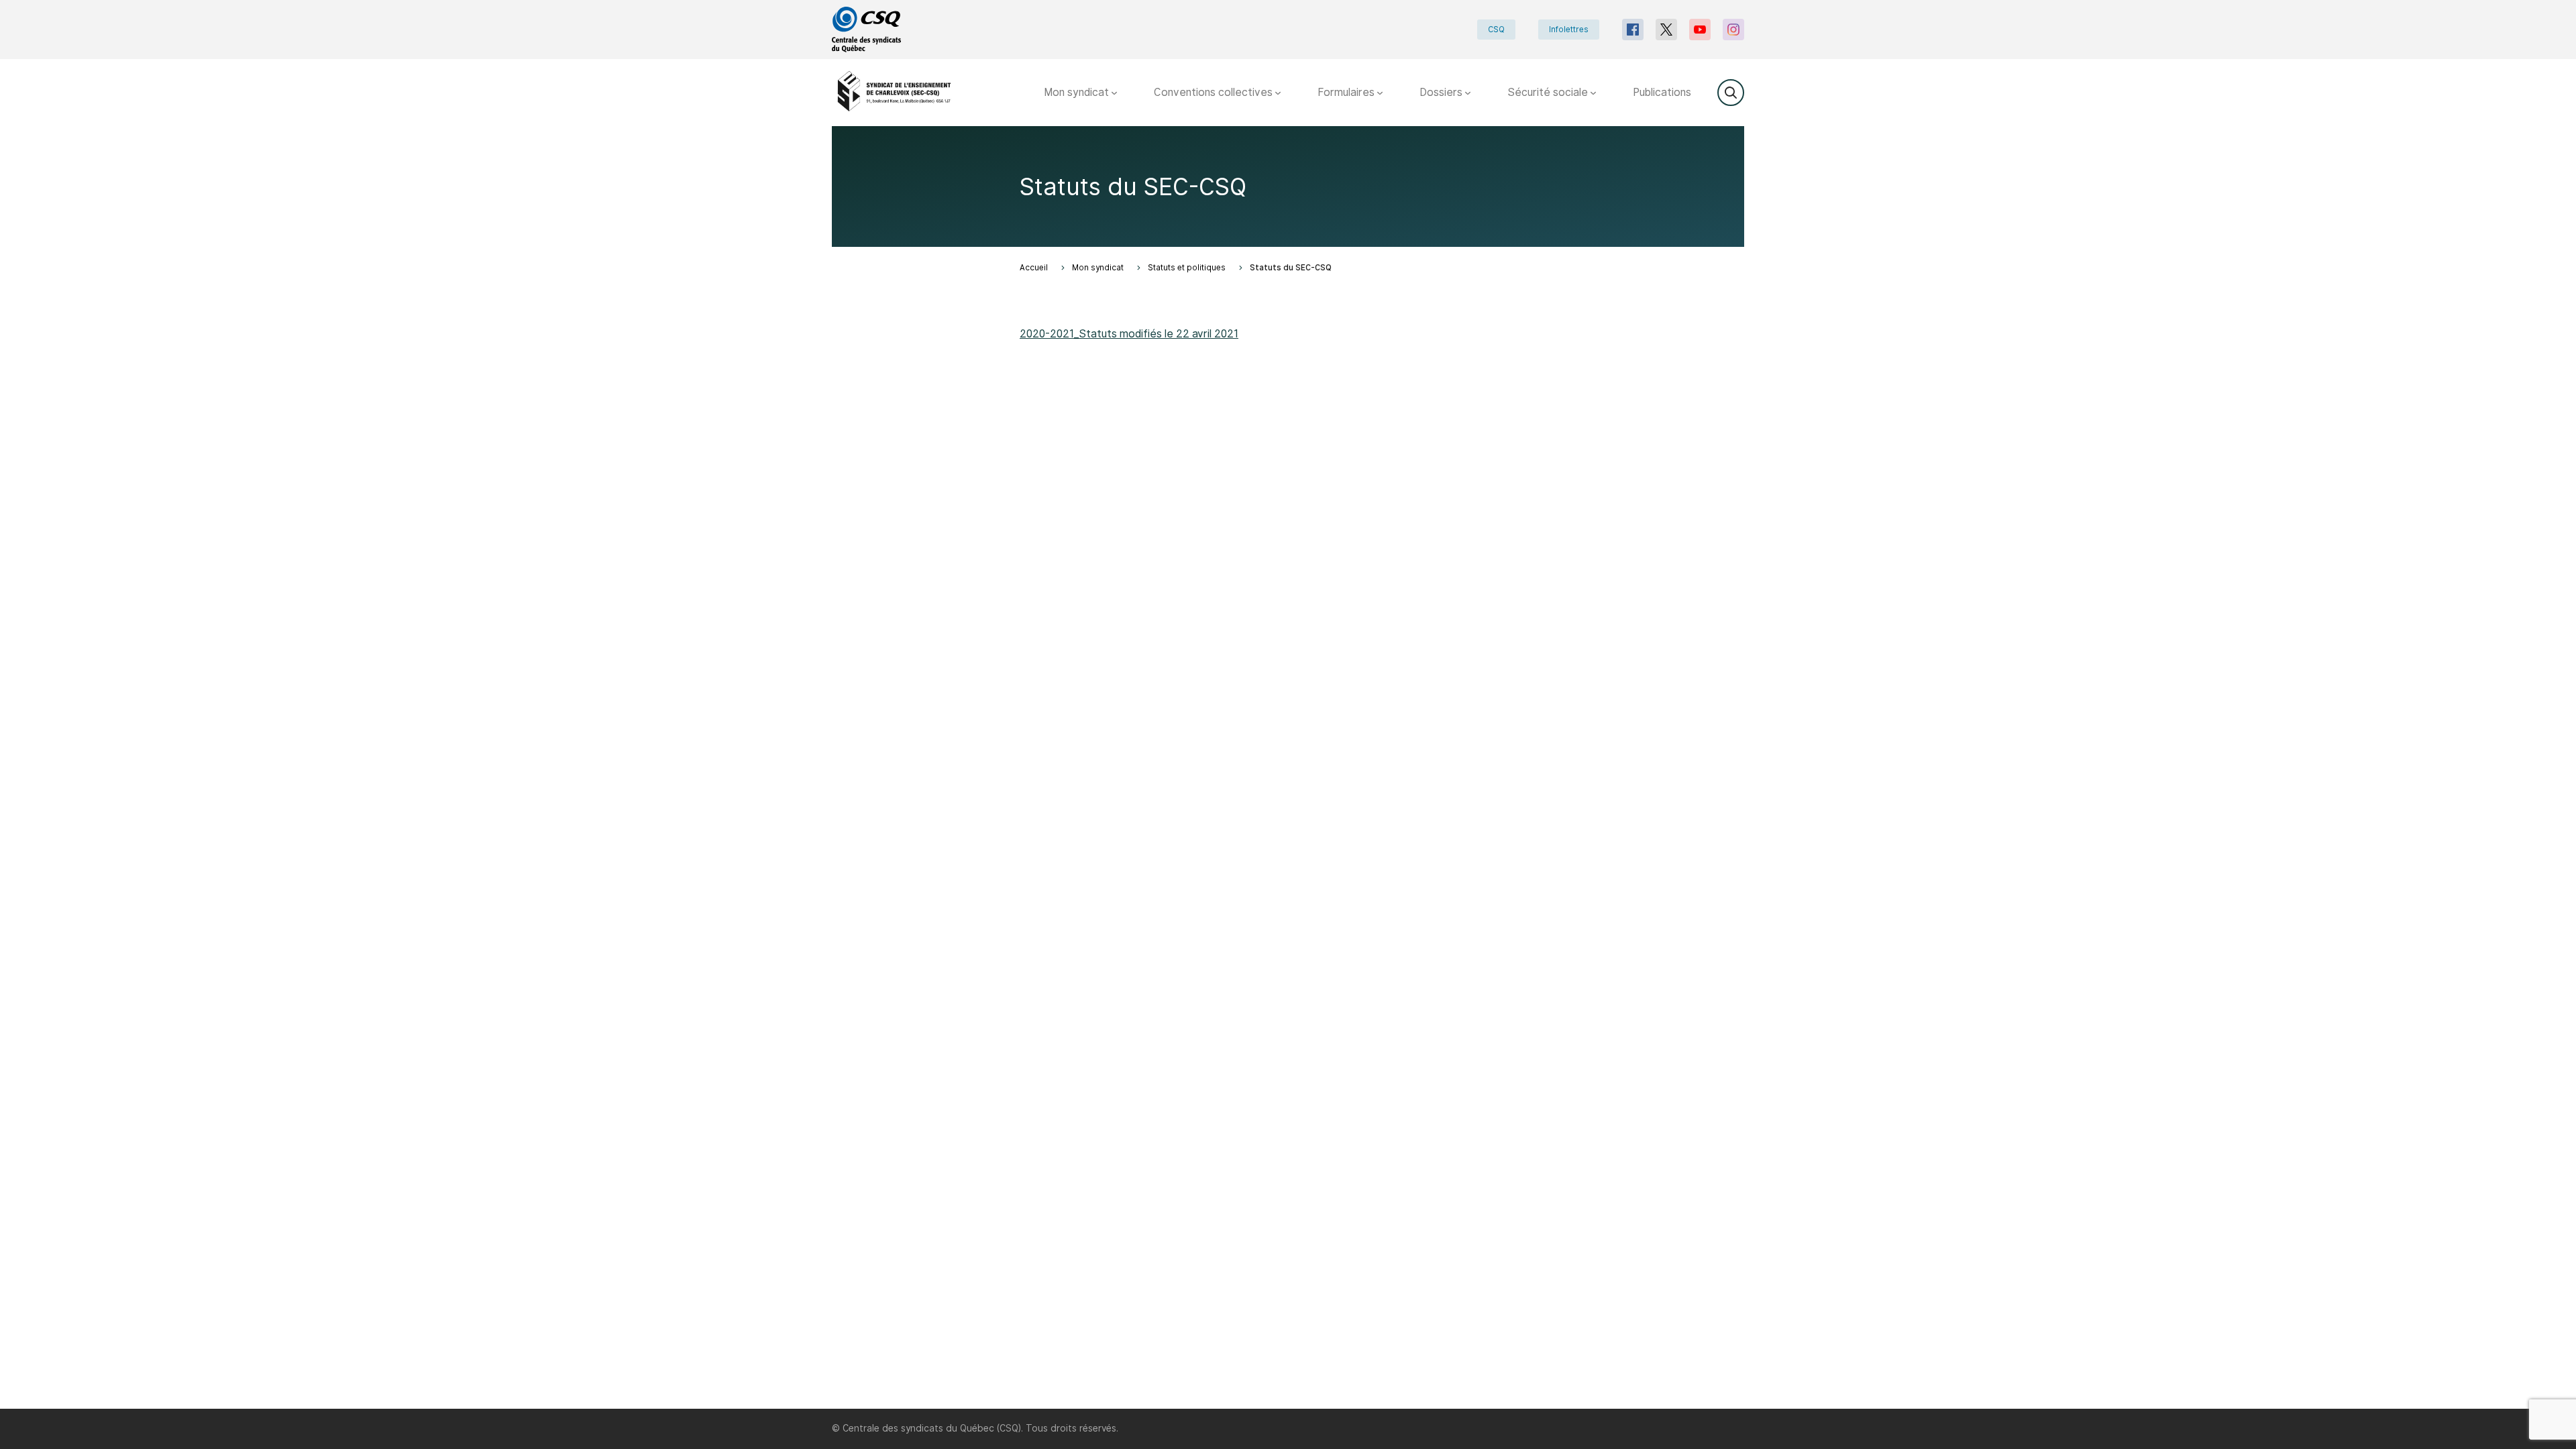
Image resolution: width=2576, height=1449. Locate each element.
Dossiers (1442, 92)
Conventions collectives (1215, 92)
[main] (1288, 767)
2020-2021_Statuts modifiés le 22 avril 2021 (1129, 334)
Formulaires (1347, 92)
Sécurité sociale (1549, 92)
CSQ (1496, 30)
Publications (1662, 92)
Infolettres (1569, 30)
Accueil (1034, 268)
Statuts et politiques (1187, 268)
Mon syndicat (1078, 92)
